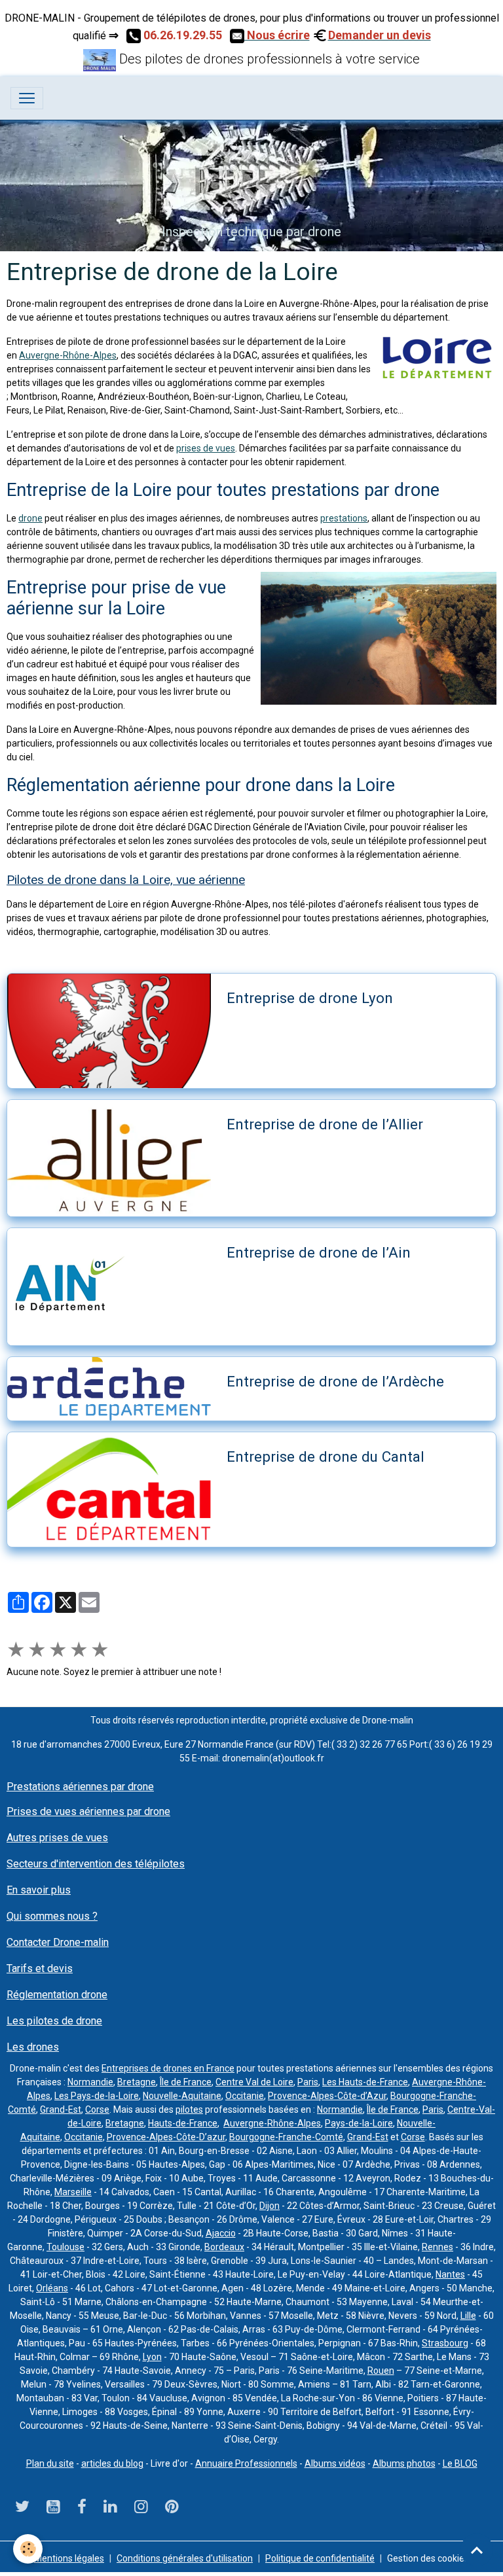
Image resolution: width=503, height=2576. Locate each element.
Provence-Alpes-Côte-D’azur (166, 2137)
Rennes (438, 2247)
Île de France (186, 2082)
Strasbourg (445, 2343)
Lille (468, 2316)
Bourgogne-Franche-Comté (286, 2137)
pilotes (189, 2109)
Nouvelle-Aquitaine (182, 2096)
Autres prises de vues (57, 1838)
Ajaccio (221, 2233)
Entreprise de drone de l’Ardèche (335, 1381)
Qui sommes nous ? (52, 1916)
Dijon (270, 2206)
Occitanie (245, 2096)
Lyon (152, 2357)
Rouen (381, 2371)
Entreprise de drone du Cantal (326, 1456)
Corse (97, 2109)
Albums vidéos (335, 2463)
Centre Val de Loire (254, 2082)
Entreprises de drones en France (168, 2068)
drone (30, 518)
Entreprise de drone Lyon (310, 998)
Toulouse (65, 2247)
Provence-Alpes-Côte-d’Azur (327, 2096)
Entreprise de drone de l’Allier (325, 1124)
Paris (308, 2082)
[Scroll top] (477, 2550)
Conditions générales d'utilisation (185, 2558)
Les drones (33, 2047)
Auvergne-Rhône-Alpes (68, 355)
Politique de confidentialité (320, 2558)
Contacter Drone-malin (58, 1942)
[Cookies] (28, 2549)
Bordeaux (224, 2247)
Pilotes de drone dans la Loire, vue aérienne (126, 880)
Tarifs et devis (40, 1968)
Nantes (450, 2274)
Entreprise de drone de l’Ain (319, 1252)
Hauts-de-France (183, 2123)
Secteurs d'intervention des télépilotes (96, 1864)
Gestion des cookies (428, 2558)
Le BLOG (460, 2463)
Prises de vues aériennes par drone (88, 1811)
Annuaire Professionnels (246, 2463)
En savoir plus (39, 1890)
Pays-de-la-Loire (359, 2123)
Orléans (52, 2288)
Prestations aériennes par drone (80, 1787)
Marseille (73, 2192)
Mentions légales (69, 2558)
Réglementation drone (57, 1995)
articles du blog (112, 2463)
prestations (344, 518)
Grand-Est (61, 2109)
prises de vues (206, 448)
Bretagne (137, 2082)
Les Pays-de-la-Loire (97, 2096)
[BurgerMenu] (27, 98)
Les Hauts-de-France (365, 2082)
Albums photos (404, 2463)
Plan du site (50, 2463)
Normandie (90, 2082)
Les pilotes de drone (54, 2021)
